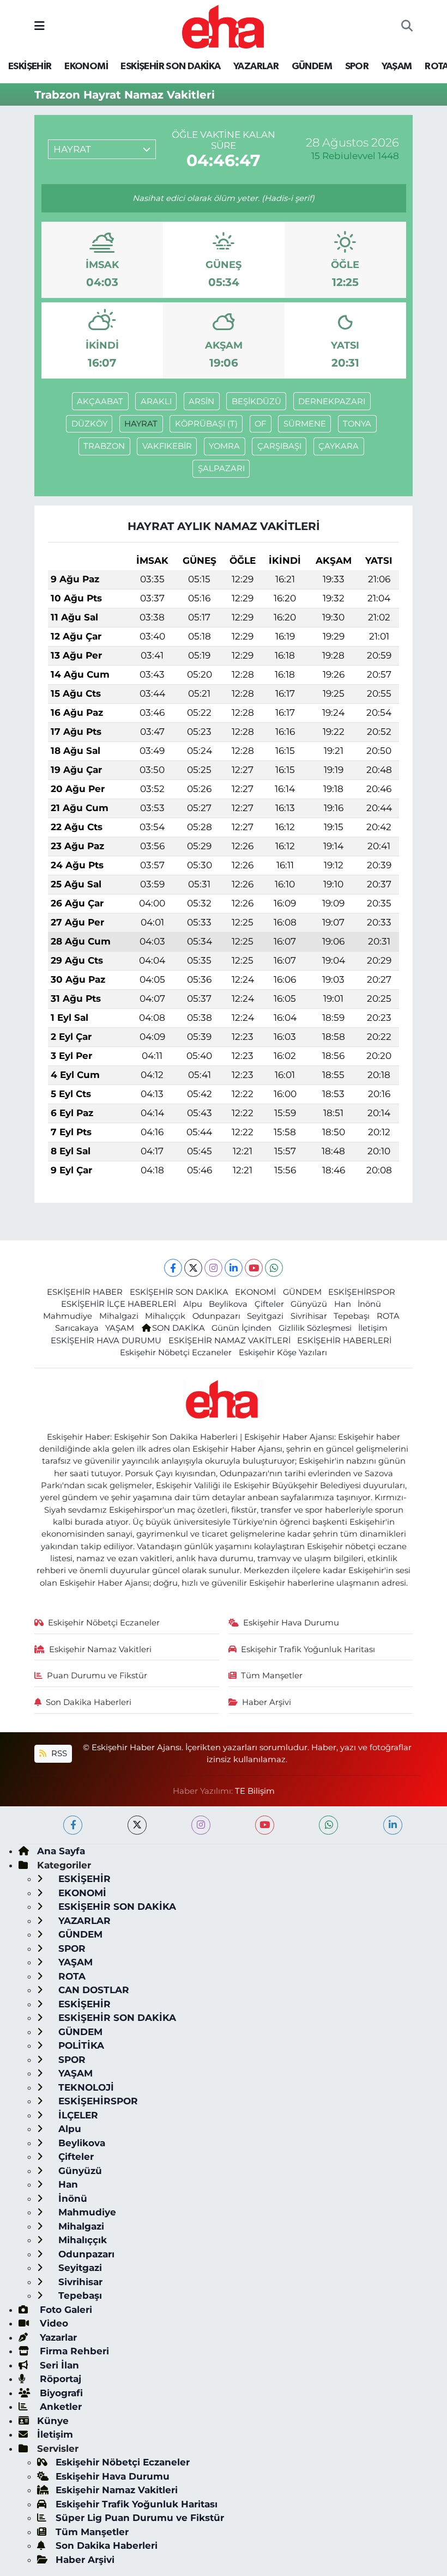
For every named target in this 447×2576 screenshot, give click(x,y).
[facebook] (73, 1825)
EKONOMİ (86, 66)
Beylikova (228, 1304)
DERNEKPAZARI (332, 401)
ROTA (388, 1316)
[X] (193, 1268)
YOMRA (224, 446)
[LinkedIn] (234, 1268)
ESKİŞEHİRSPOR (362, 1292)
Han (343, 1304)
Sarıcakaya (77, 1328)
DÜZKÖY (89, 424)
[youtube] (265, 1825)
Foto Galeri (65, 2310)
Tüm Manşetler (272, 1676)
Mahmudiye (68, 1316)
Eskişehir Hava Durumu (291, 1623)
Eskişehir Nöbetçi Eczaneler (176, 1353)
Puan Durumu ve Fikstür (97, 1676)
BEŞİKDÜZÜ (256, 401)
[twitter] (137, 1825)
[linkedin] (393, 1825)
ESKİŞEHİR (30, 66)
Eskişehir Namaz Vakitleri (100, 1649)
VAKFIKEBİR (167, 446)
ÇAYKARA (339, 446)
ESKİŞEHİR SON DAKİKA (170, 66)
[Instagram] (213, 1268)
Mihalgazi (119, 1316)
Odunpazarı (216, 1316)
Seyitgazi (265, 1316)
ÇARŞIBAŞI (279, 446)
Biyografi (60, 2393)
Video (53, 2323)
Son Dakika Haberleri (89, 1702)
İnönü (369, 1304)
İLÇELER (77, 2115)
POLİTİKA (80, 2045)
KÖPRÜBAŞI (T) (206, 424)
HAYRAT (141, 424)
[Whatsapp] (274, 1268)
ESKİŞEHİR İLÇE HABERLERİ (119, 1304)
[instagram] (201, 1825)
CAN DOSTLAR (92, 1990)
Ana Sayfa (61, 1851)
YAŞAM (397, 66)
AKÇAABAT (100, 401)
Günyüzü (309, 1304)
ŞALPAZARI (221, 468)
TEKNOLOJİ (85, 2087)
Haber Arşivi (267, 1702)
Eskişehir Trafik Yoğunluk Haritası (308, 1649)
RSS (58, 1753)
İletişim (373, 1328)
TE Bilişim (255, 1791)
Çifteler (269, 1304)
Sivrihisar (309, 1316)
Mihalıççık (165, 1316)
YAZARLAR (256, 66)
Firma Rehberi (73, 2351)
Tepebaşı (352, 1316)
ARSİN (201, 401)
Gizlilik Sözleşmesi (315, 1328)
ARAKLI (156, 401)
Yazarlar (57, 2337)
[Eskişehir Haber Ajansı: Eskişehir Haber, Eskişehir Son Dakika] (223, 25)
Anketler (59, 2407)
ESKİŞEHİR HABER (85, 1292)
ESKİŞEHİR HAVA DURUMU (106, 1341)
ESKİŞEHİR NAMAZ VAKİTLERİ (229, 1341)
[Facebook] (173, 1268)
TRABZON (104, 446)
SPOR (357, 66)
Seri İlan (58, 2365)
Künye (53, 2421)
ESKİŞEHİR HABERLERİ (344, 1341)
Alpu (193, 1304)
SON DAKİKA (179, 1328)
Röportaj (59, 2379)
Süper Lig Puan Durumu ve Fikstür (140, 2518)
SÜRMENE (305, 424)
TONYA (357, 424)
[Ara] (407, 27)
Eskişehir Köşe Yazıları (283, 1353)
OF (260, 424)
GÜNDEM (312, 66)
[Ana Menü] (40, 26)
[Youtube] (254, 1268)
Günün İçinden (241, 1328)
